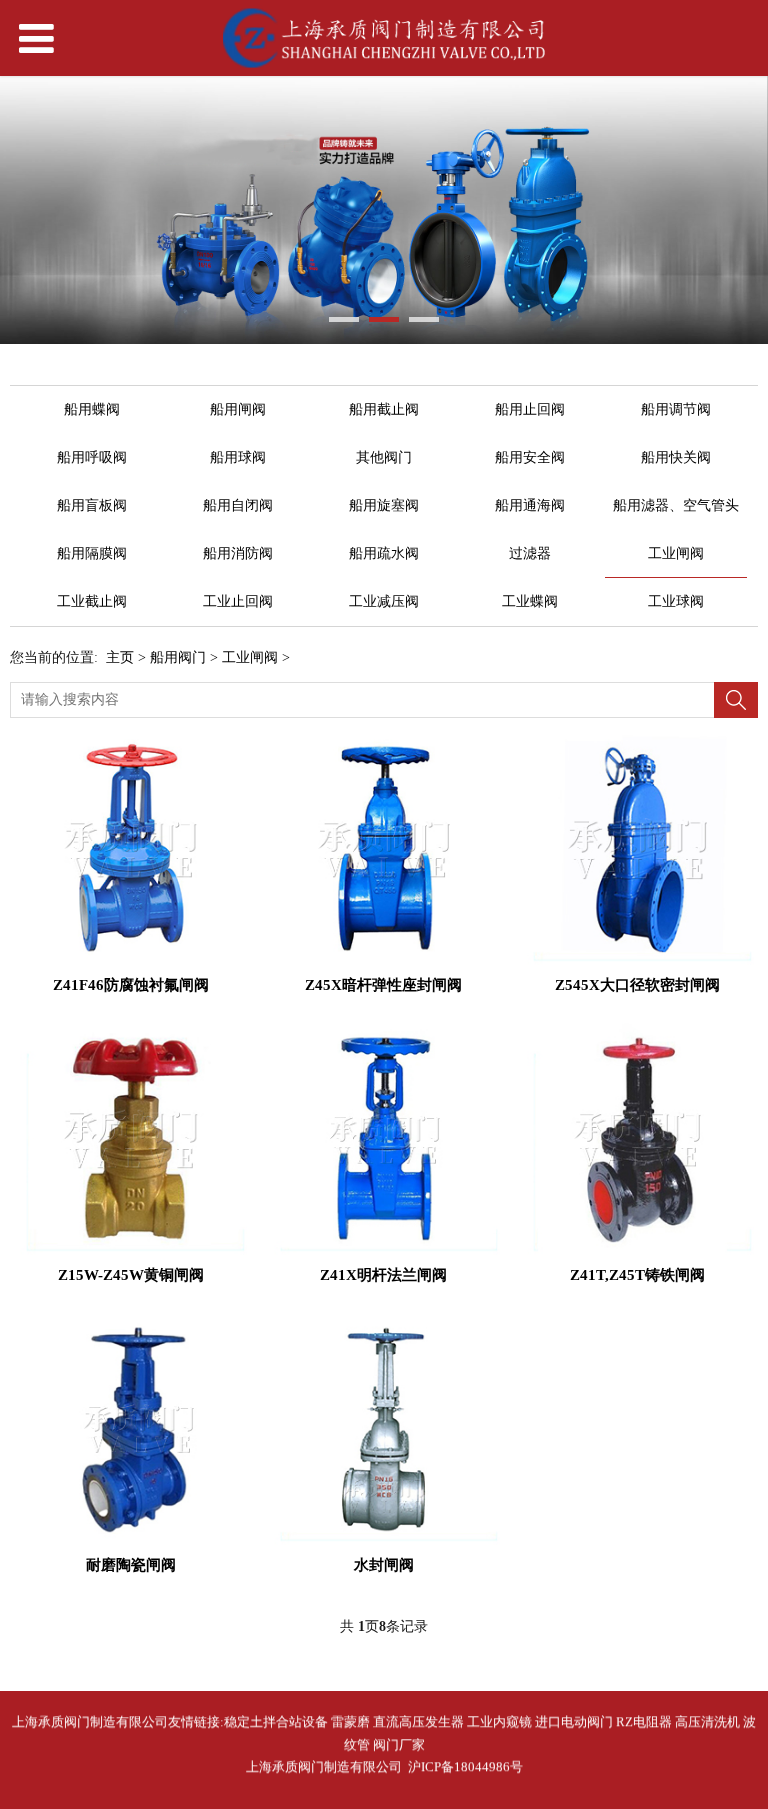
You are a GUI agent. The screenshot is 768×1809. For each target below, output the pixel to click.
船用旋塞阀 (384, 505)
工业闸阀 (676, 553)
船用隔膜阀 (92, 553)
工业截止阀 (92, 601)
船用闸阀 (238, 409)
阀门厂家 (399, 1744)
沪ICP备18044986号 (462, 1766)
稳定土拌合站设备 (276, 1721)
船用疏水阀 (384, 553)
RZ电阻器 (644, 1721)
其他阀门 (384, 457)
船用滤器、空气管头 (676, 505)
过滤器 (530, 553)
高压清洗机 (707, 1721)
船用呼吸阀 (92, 457)
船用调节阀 (676, 409)
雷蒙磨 (350, 1721)
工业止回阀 (238, 601)
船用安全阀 (530, 457)
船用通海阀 (530, 505)
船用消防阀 (238, 553)
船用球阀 (238, 457)
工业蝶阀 (530, 601)
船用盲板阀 (92, 505)
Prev (27, 210)
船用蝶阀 (92, 409)
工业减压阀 (384, 601)
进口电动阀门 (574, 1721)
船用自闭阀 (238, 505)
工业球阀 (676, 601)
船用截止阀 (384, 409)
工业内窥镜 (499, 1721)
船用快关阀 (676, 457)
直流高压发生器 (418, 1721)
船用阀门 (178, 657)
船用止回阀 (530, 409)
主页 (120, 657)
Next (741, 210)
